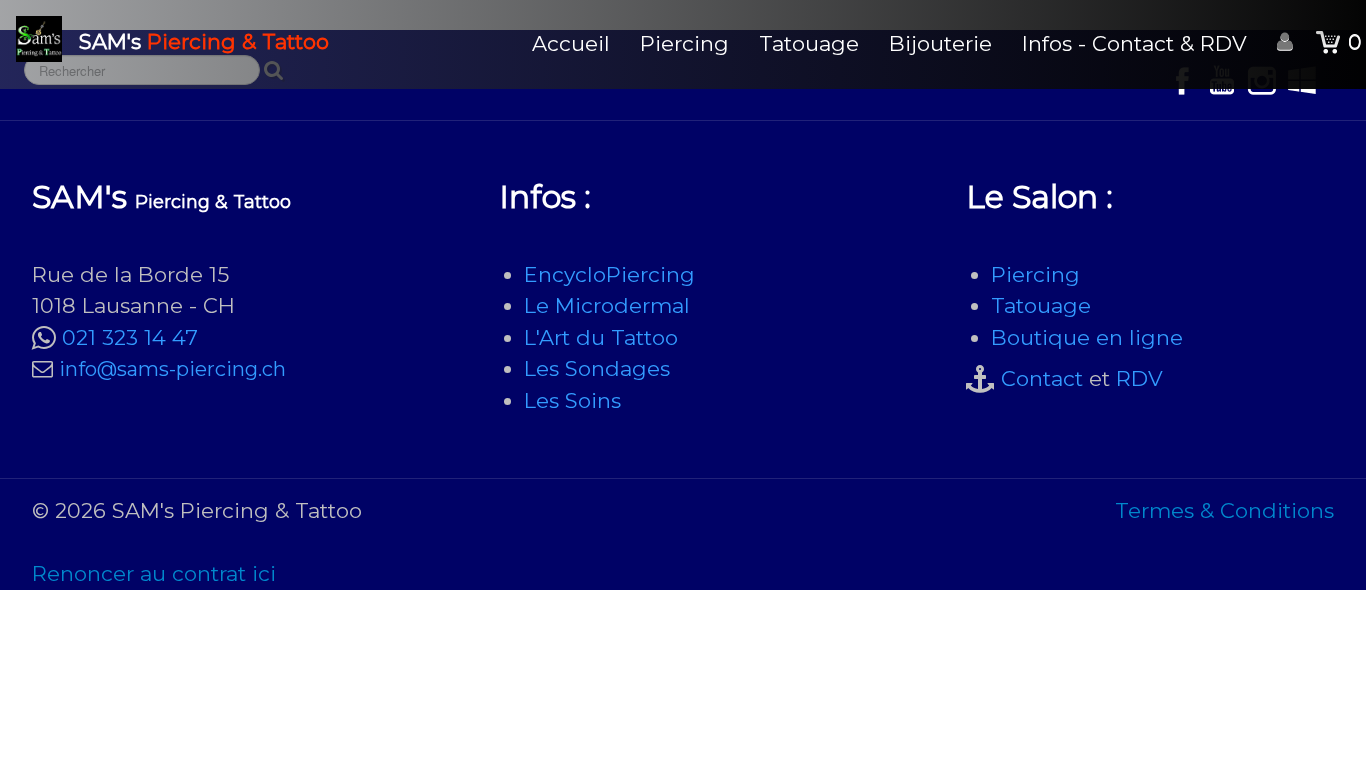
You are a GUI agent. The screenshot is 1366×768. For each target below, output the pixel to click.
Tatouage (809, 43)
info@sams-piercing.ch (172, 369)
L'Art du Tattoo (601, 337)
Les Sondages (597, 368)
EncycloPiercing (609, 274)
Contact (1042, 378)
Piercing (684, 43)
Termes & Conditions (1224, 510)
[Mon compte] (1285, 43)
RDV (1139, 378)
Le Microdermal (607, 305)
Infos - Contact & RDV (1134, 43)
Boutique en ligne (1087, 337)
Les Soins (572, 400)
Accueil (571, 43)
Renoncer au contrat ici (154, 573)
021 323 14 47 (130, 337)
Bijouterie (940, 43)
